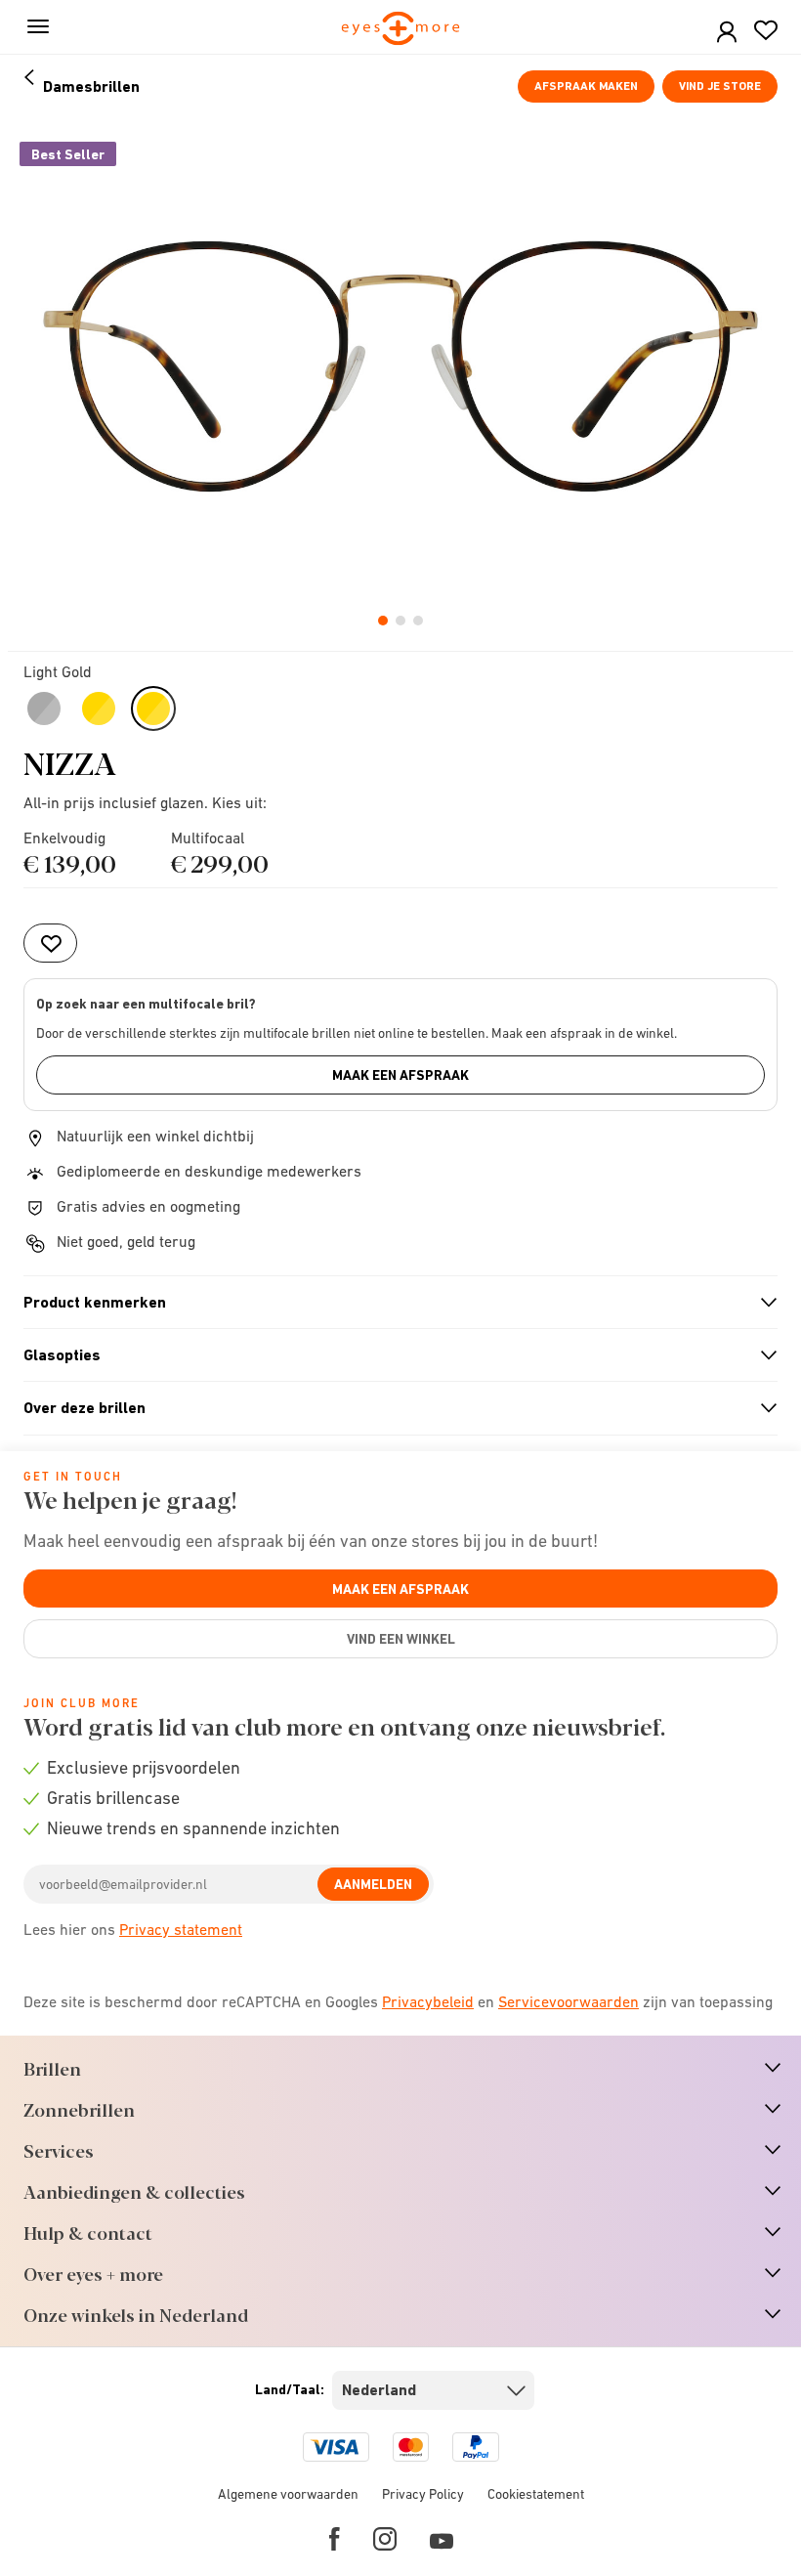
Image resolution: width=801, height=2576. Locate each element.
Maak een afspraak (400, 1075)
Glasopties (392, 1355)
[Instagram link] (385, 2539)
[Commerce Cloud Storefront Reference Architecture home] (401, 30)
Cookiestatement (536, 2494)
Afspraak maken (586, 86)
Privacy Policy (423, 2494)
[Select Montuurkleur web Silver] (44, 708)
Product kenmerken (392, 1303)
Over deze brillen (392, 1408)
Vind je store (720, 86)
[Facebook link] (335, 2539)
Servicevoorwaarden (569, 2001)
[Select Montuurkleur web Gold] (99, 708)
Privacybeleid (428, 2001)
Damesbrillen (91, 86)
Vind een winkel (401, 1639)
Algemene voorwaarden (288, 2494)
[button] (727, 33)
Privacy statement (181, 1929)
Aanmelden (373, 1884)
